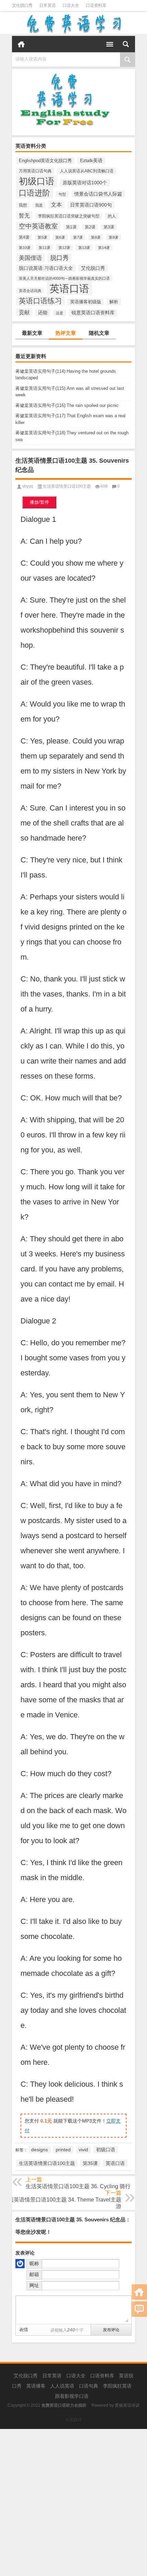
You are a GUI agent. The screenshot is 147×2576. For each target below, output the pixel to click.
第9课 (113, 237)
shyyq (28, 486)
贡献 (24, 312)
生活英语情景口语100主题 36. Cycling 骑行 (78, 2186)
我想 (23, 205)
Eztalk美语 (91, 161)
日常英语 (48, 5)
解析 (114, 302)
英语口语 (69, 288)
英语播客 (36, 2386)
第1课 (71, 227)
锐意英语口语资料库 (93, 313)
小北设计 (73, 2420)
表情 (24, 2330)
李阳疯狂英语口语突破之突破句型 (69, 216)
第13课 (84, 248)
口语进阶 (35, 193)
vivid (83, 2150)
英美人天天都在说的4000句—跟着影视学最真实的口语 (64, 278)
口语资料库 (96, 5)
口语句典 (89, 2386)
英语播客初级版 (86, 302)
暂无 (24, 215)
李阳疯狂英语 (117, 2386)
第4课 (24, 237)
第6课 (60, 237)
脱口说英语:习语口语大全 (46, 268)
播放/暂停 (39, 502)
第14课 (104, 248)
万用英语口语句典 (35, 171)
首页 (21, 44)
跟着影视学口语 (72, 2396)
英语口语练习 (40, 301)
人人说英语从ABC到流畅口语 (87, 171)
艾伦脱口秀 (22, 5)
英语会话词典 (30, 291)
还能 (43, 313)
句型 (62, 194)
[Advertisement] (73, 2502)
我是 (39, 205)
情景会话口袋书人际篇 (98, 194)
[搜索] (126, 44)
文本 (56, 204)
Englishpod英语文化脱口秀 (45, 161)
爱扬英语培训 (127, 2405)
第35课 (90, 2163)
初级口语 (37, 181)
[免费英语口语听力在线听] (73, 24)
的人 (112, 216)
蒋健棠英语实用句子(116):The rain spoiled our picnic (67, 405)
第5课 (42, 237)
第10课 (25, 248)
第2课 (90, 227)
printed (63, 2150)
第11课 (44, 248)
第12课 (64, 248)
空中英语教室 (38, 226)
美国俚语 (30, 258)
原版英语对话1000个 (85, 183)
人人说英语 (62, 2386)
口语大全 (71, 5)
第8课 (96, 237)
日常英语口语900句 (91, 205)
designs (39, 2150)
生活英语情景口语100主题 (67, 486)
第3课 (109, 227)
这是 (59, 313)
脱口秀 (59, 258)
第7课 (78, 237)
